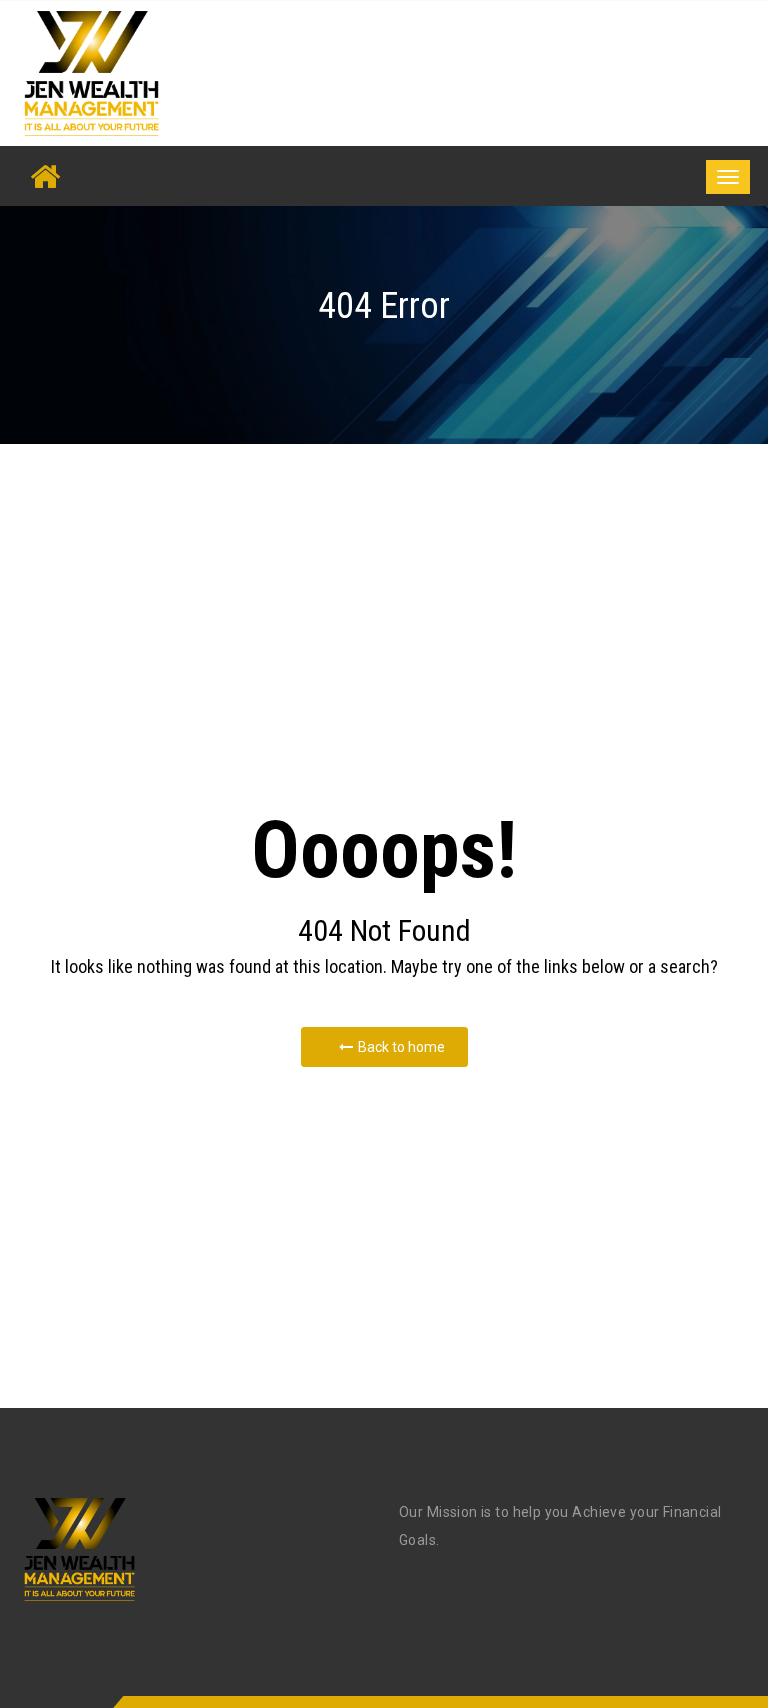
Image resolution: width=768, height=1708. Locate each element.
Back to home (401, 1047)
